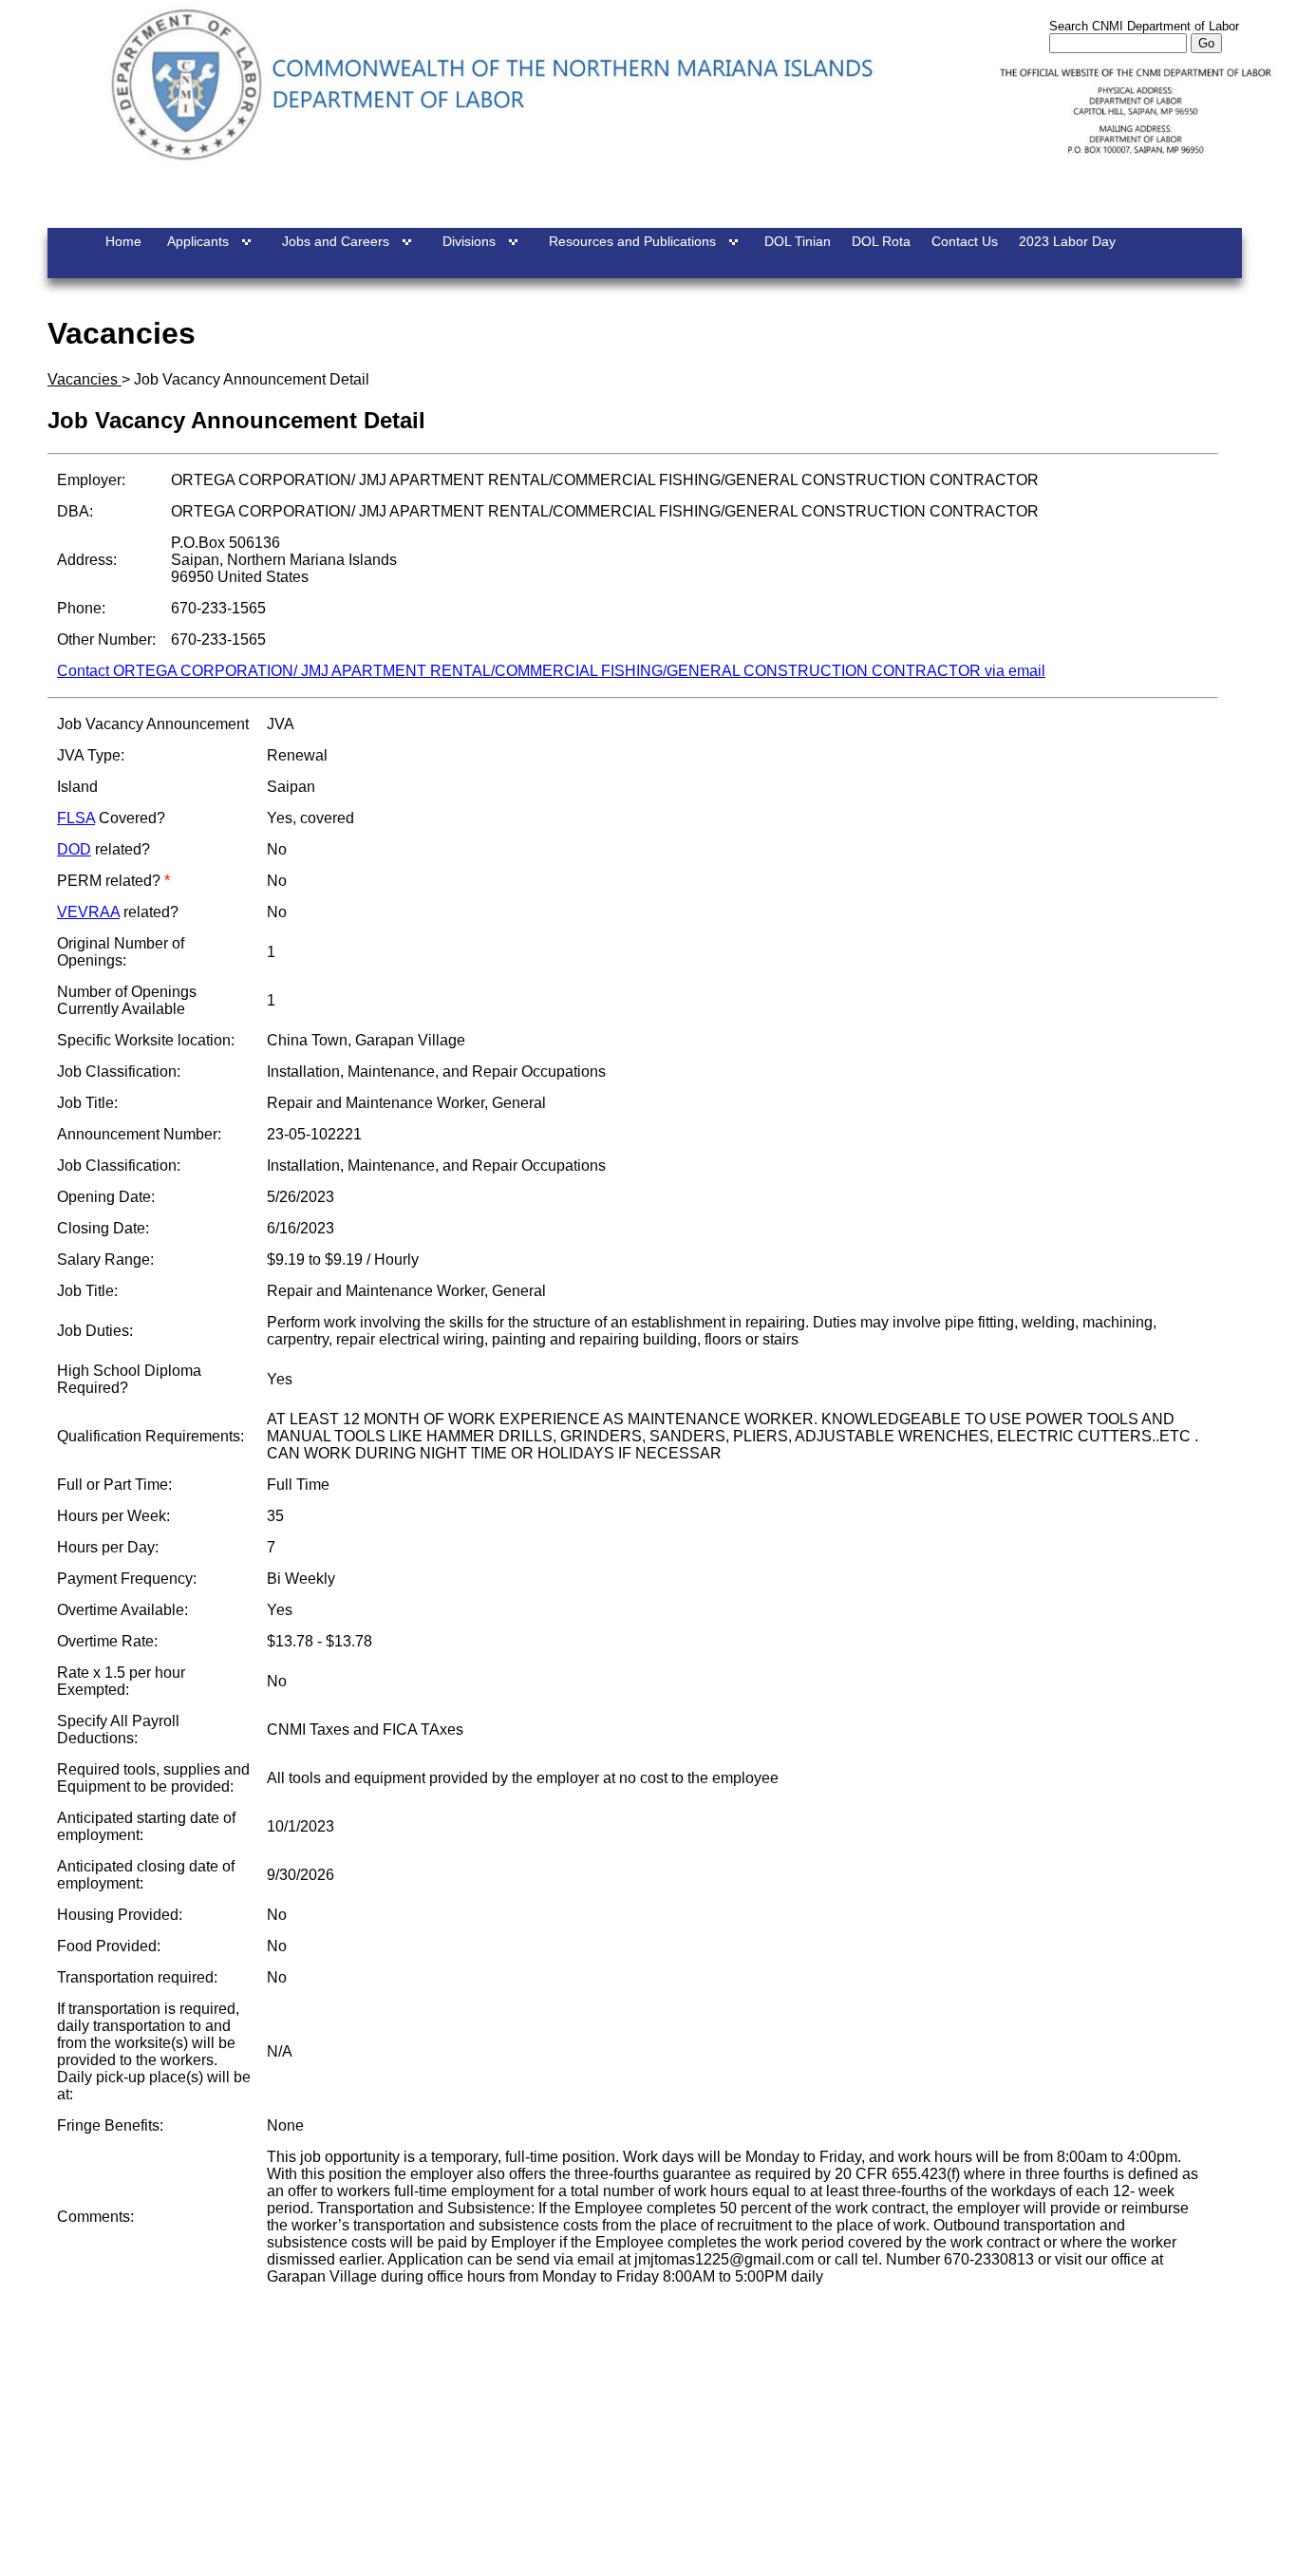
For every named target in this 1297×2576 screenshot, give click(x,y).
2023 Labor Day (1067, 241)
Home (123, 241)
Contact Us (965, 241)
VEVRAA (88, 912)
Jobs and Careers (336, 241)
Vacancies (85, 379)
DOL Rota (881, 241)
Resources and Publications (632, 241)
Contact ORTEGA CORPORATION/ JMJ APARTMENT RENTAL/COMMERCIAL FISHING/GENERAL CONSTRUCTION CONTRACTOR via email (551, 671)
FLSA (76, 818)
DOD (74, 849)
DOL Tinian (798, 241)
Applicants (198, 241)
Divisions (469, 241)
